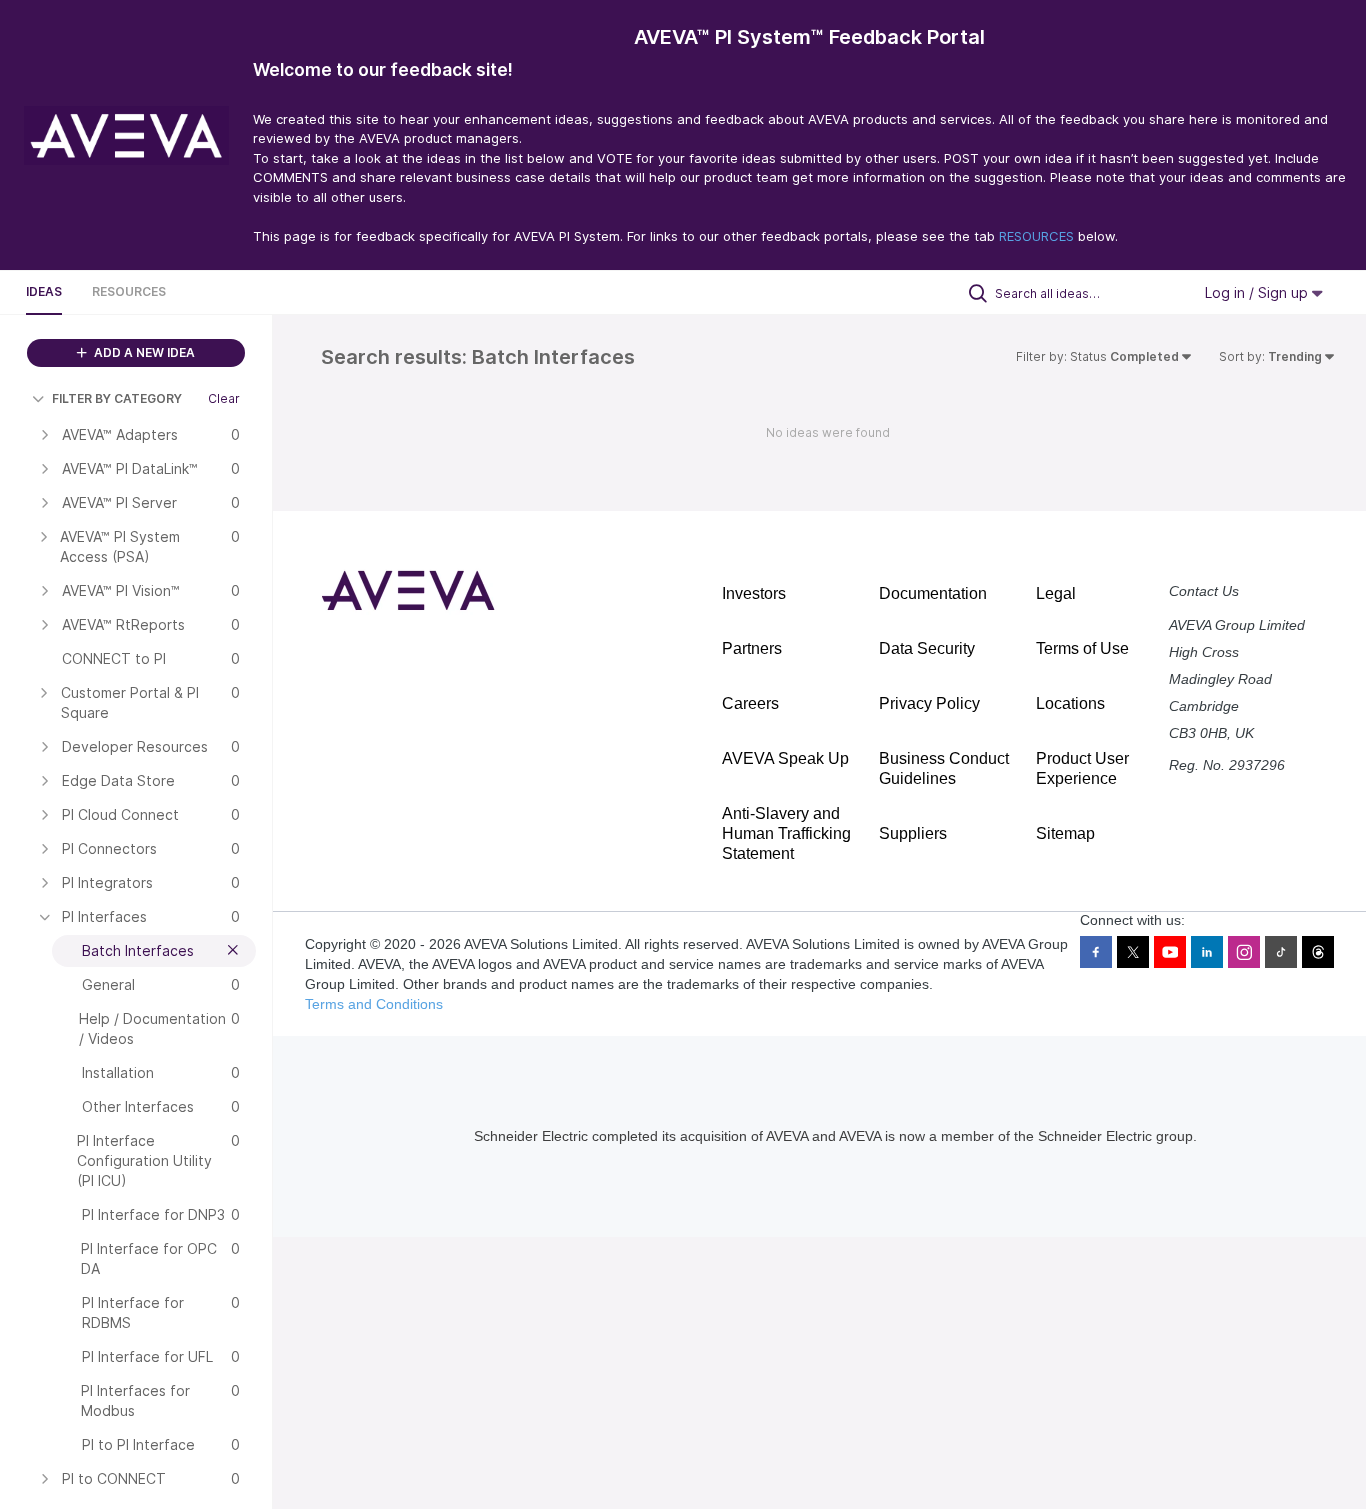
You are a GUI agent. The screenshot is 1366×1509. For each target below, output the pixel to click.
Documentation (933, 593)
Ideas (44, 291)
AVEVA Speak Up (785, 758)
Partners (752, 648)
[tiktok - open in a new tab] (1281, 952)
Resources (129, 291)
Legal (1056, 593)
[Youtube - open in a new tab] (1170, 952)
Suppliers (913, 833)
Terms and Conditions (374, 1004)
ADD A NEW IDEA (143, 352)
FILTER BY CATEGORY (117, 398)
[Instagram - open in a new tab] (1244, 952)
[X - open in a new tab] (1133, 952)
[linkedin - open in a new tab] (1207, 952)
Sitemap (1065, 833)
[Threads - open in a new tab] (1318, 952)
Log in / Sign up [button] (1258, 292)
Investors (754, 593)
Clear (224, 398)
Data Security (927, 648)
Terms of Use (1082, 648)
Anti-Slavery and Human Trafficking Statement (786, 833)
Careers (750, 703)
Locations (1070, 703)
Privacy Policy (929, 703)
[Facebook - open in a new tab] (1096, 952)
